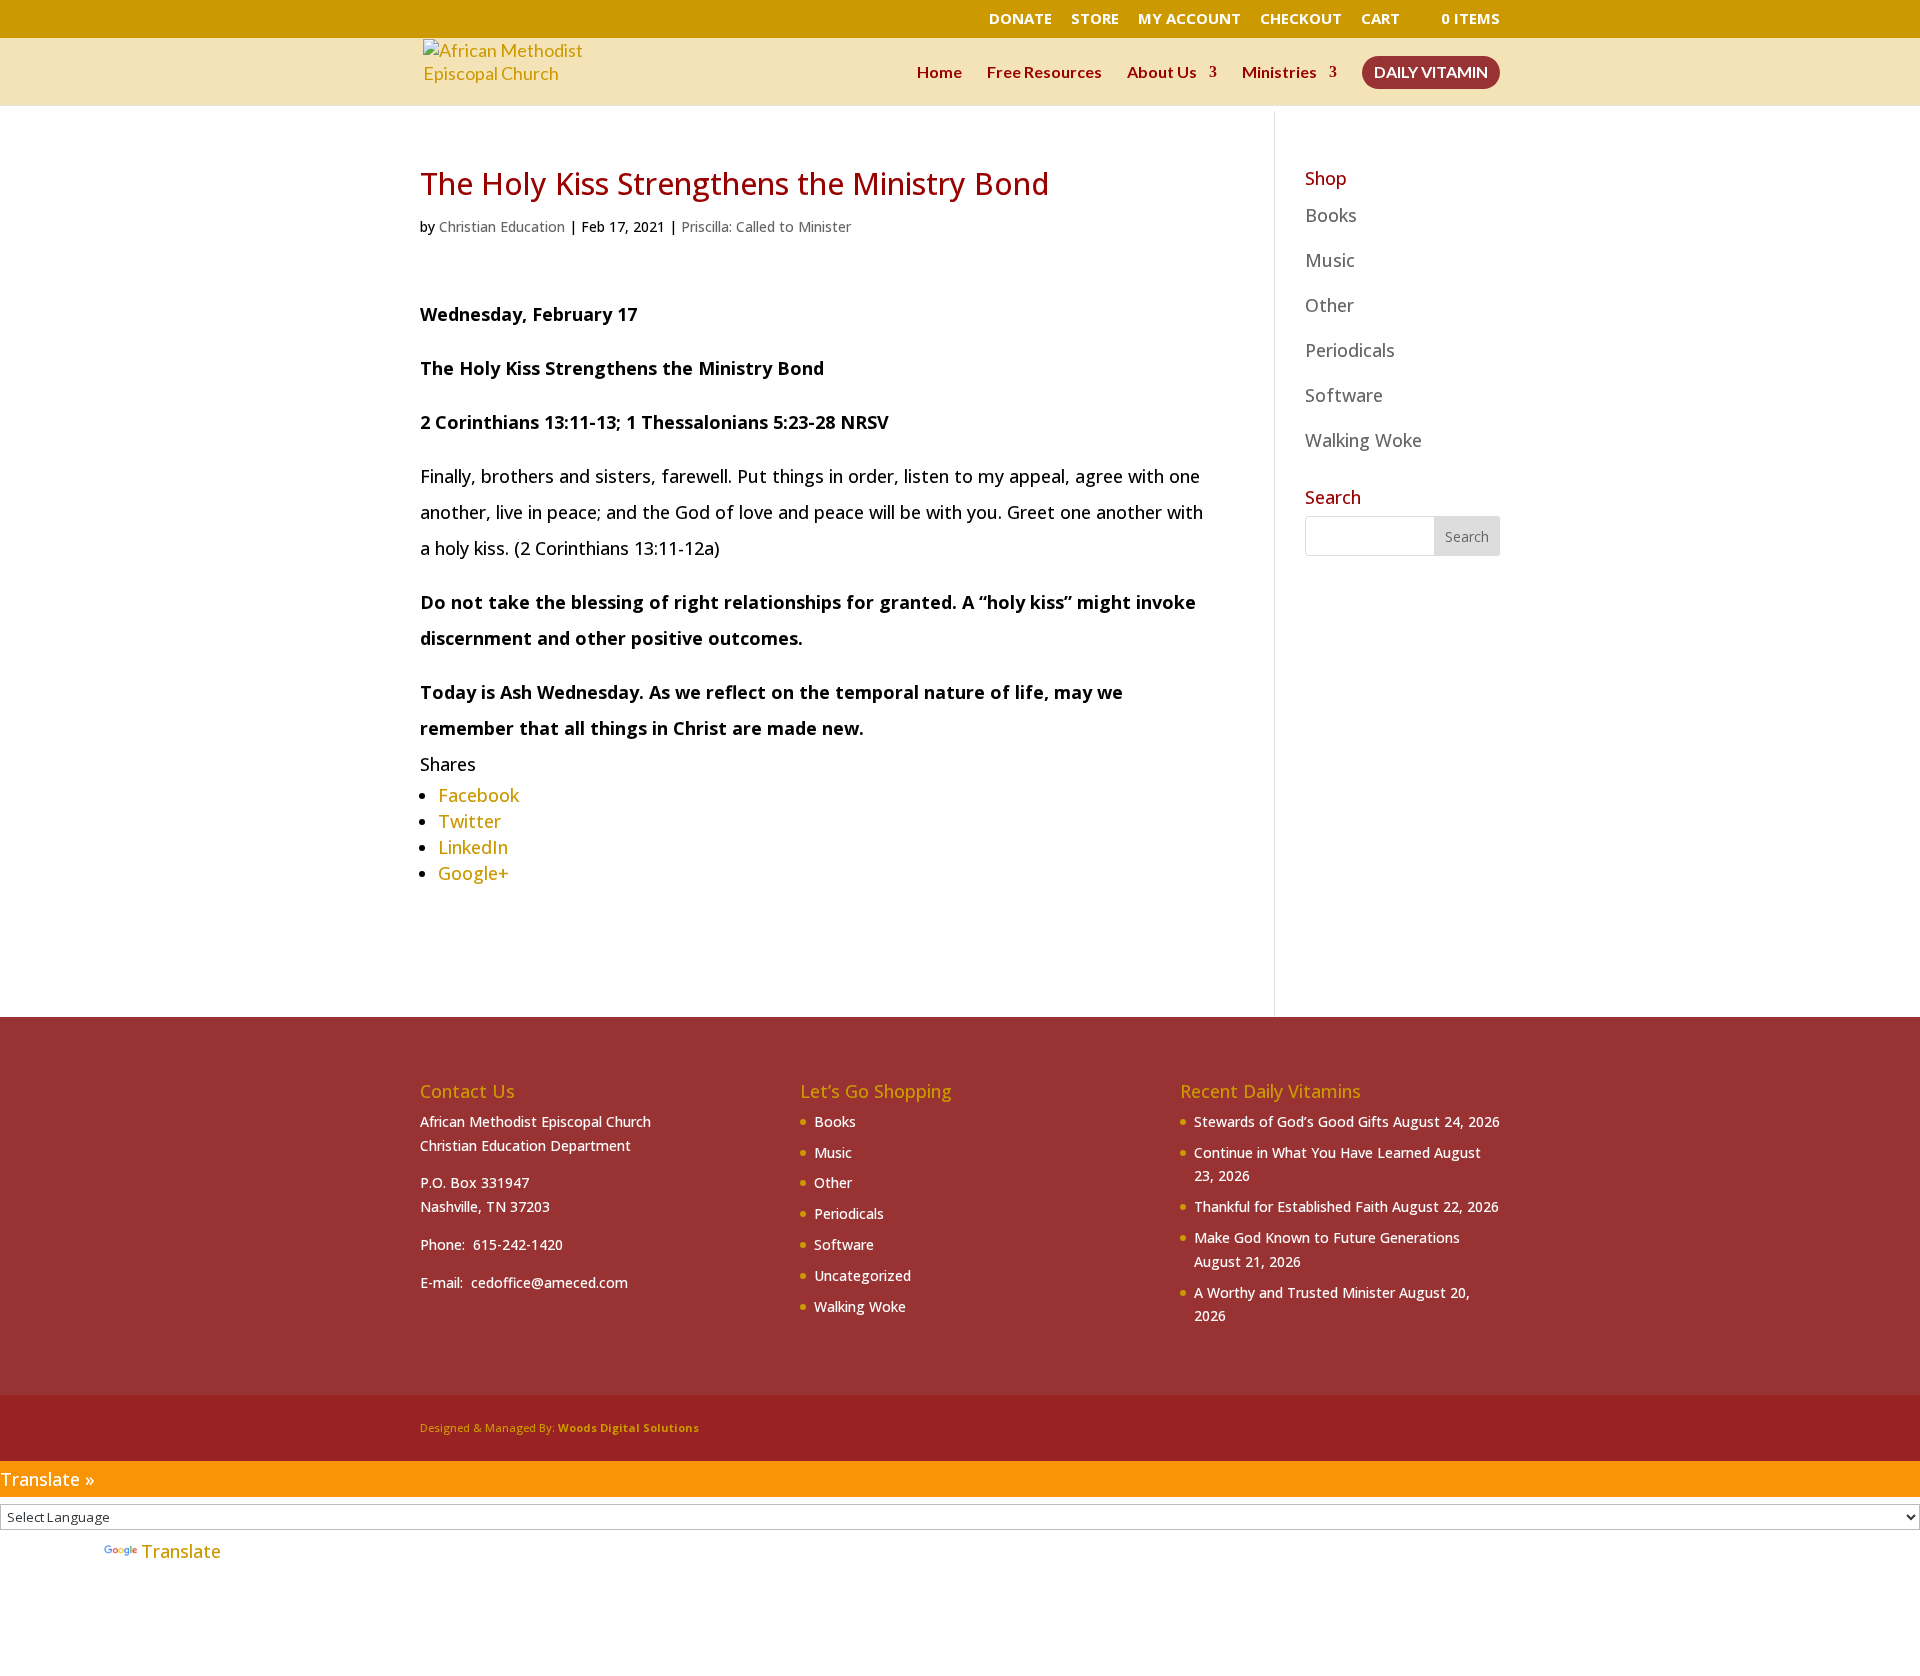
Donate (1020, 19)
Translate (181, 1551)
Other (1329, 305)
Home (939, 73)
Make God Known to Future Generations (1327, 1237)
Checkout (1301, 19)
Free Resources (1044, 73)
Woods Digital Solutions (628, 1427)
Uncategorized (862, 1275)
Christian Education (502, 226)
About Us (1162, 73)
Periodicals (1350, 350)
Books (1331, 215)
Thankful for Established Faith (1291, 1206)
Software (1344, 395)
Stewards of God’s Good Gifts (1291, 1121)
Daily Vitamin (1431, 73)
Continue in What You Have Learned (1312, 1152)
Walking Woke (1363, 440)
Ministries (1279, 73)
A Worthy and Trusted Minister (1294, 1292)
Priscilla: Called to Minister (766, 226)
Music (1330, 260)
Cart (1380, 19)
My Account (1189, 19)
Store (1095, 19)
